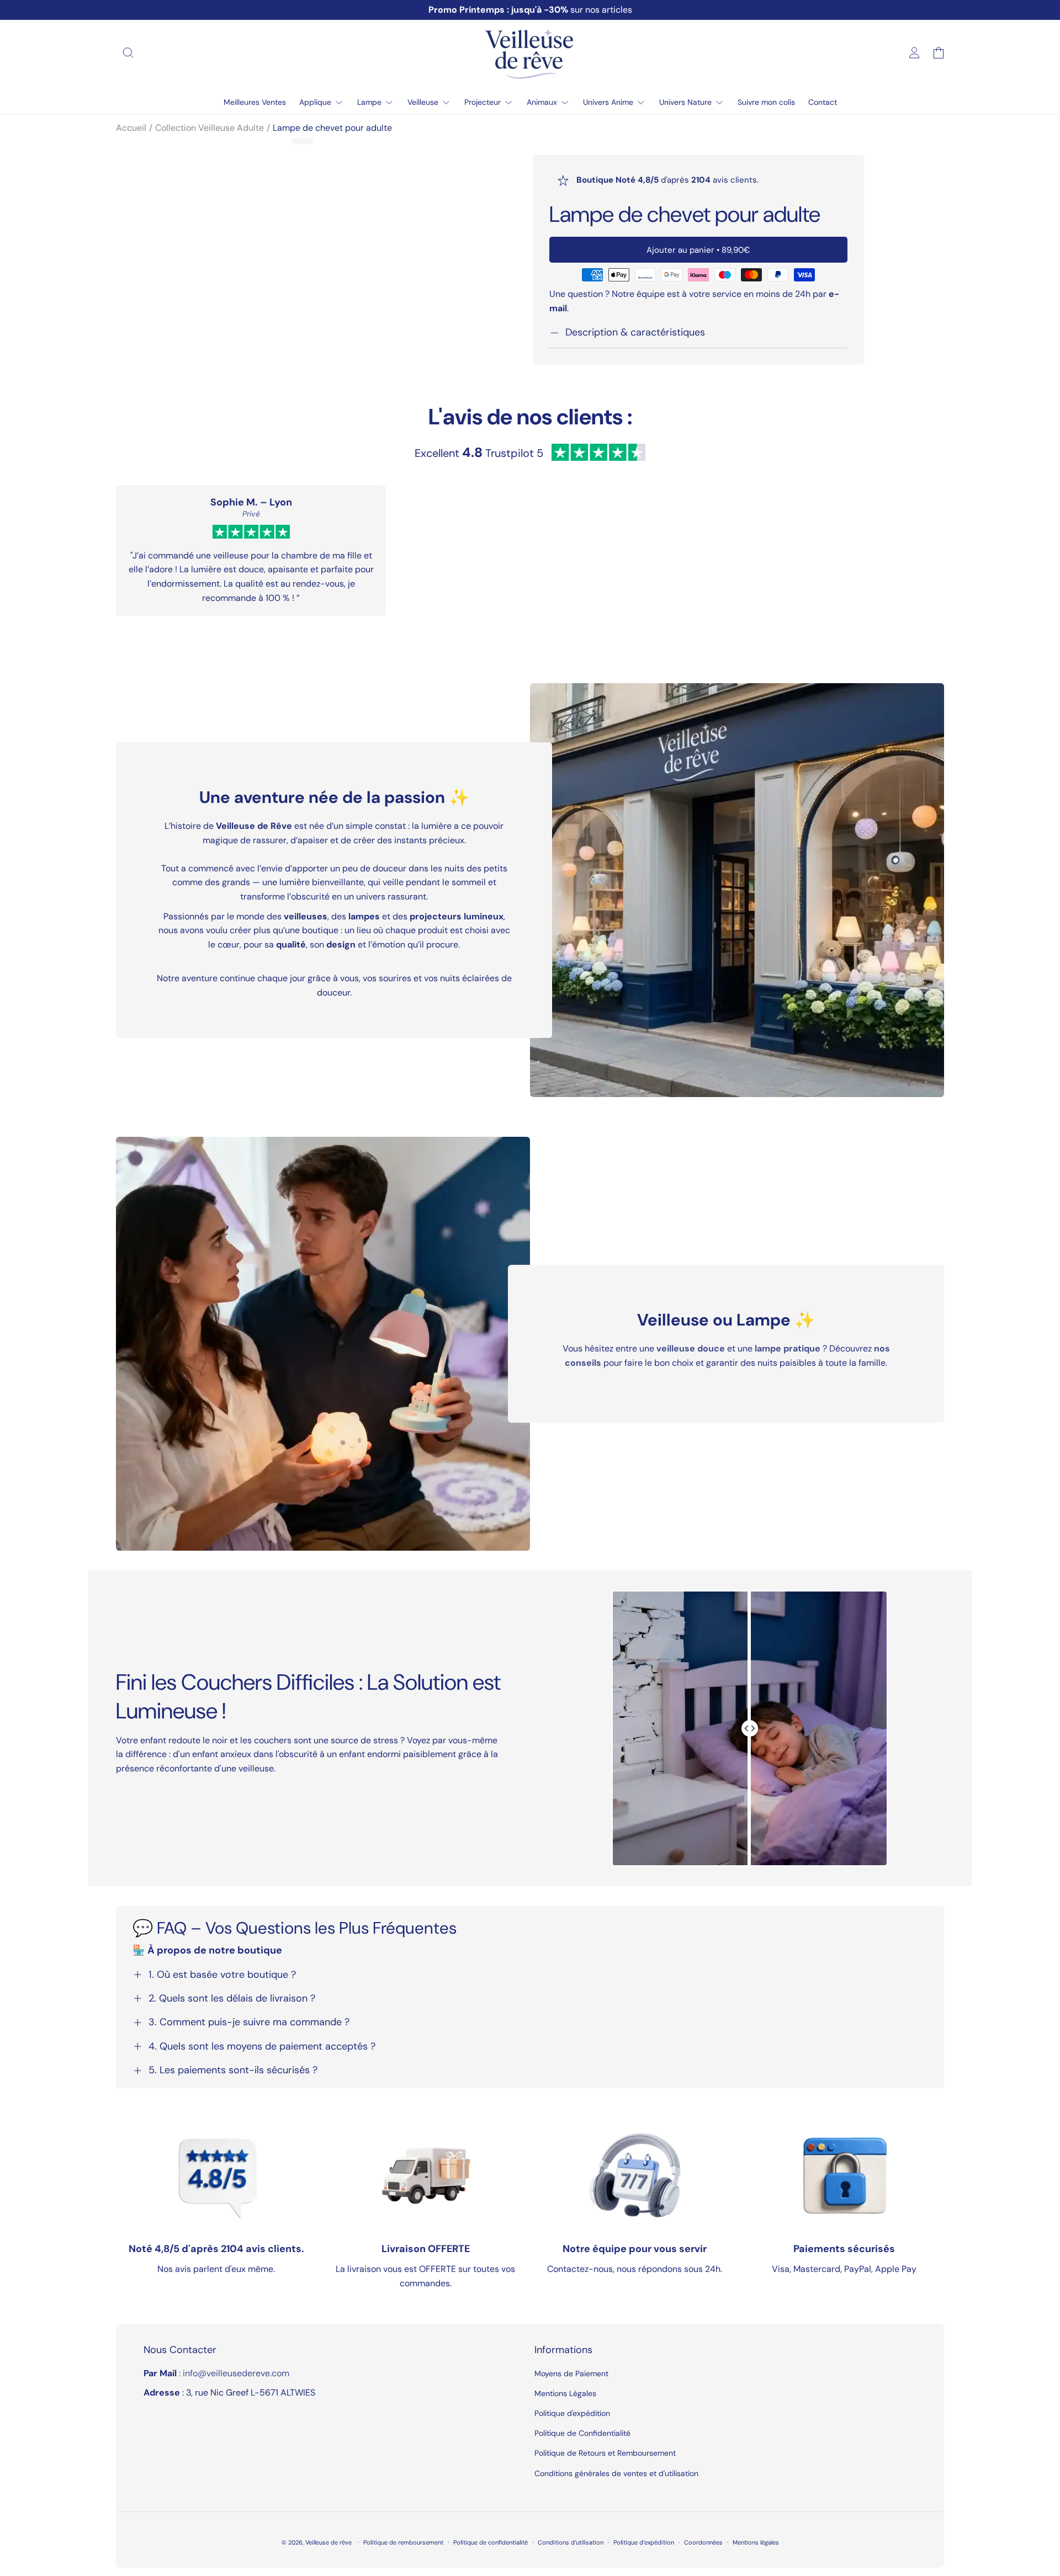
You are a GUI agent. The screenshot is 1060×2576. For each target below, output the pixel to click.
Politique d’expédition (644, 2542)
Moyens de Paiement (571, 2373)
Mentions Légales (565, 2393)
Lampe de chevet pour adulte (332, 128)
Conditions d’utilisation (571, 2542)
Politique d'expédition (572, 2413)
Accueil (131, 128)
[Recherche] (128, 53)
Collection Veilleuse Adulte (210, 128)
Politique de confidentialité (491, 2542)
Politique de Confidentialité (582, 2433)
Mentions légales (756, 2542)
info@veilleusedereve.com (236, 2373)
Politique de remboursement (403, 2542)
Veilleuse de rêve (329, 2542)
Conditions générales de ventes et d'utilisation (616, 2473)
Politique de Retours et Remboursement (605, 2453)
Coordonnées (703, 2542)
